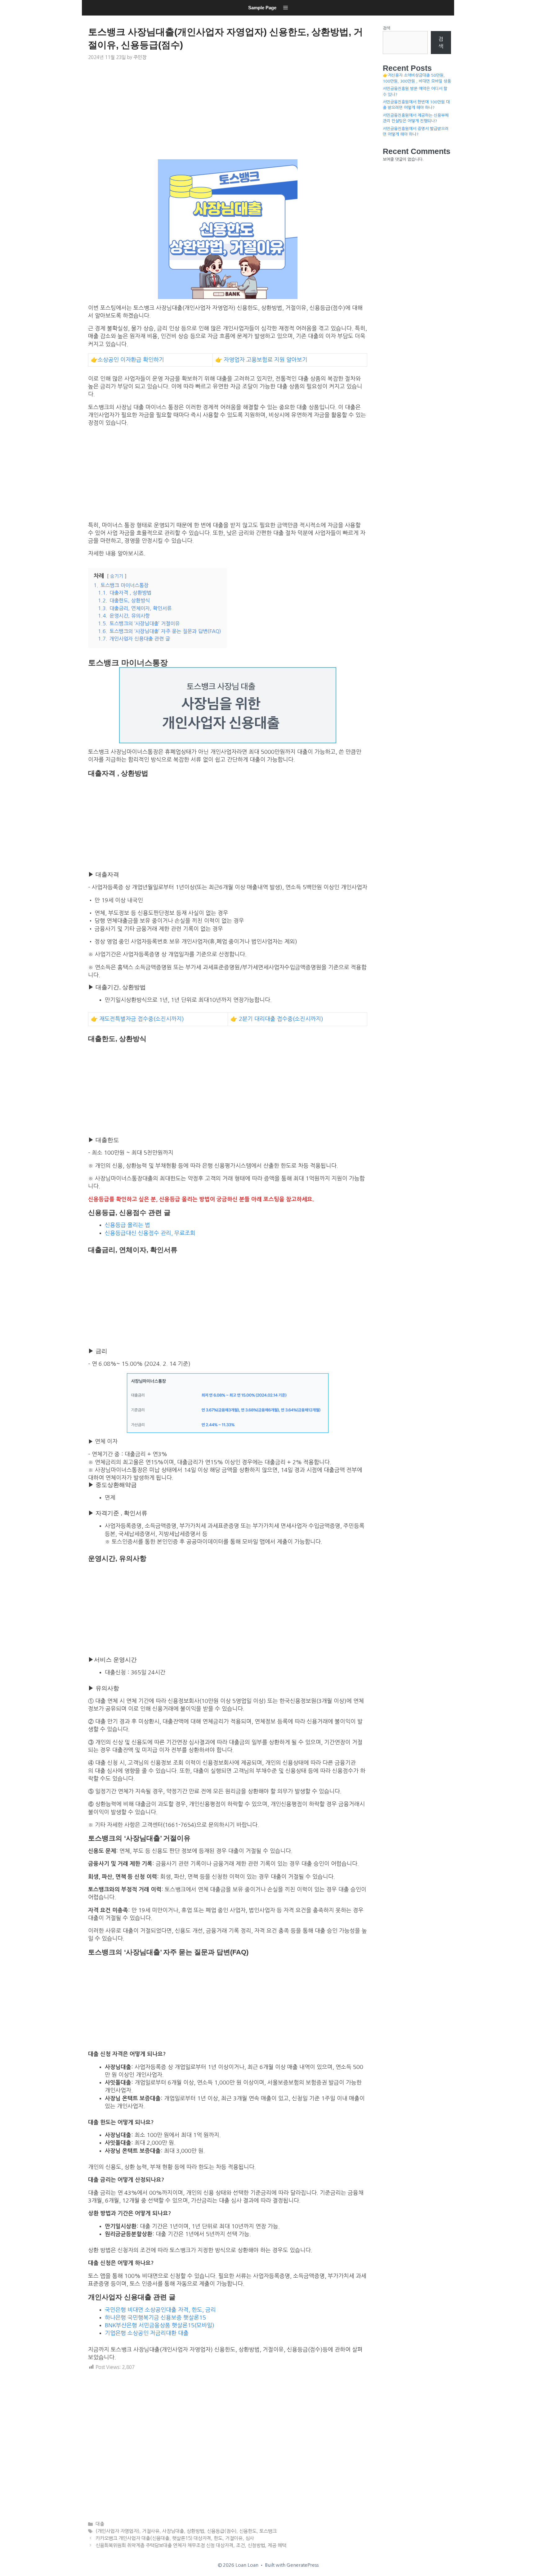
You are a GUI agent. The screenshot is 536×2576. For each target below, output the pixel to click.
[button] (286, 8)
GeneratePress (303, 2565)
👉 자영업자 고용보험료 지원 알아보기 (261, 360)
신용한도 (248, 2531)
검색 (386, 28)
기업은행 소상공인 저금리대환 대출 (147, 2333)
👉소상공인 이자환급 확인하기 (127, 360)
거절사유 (151, 2531)
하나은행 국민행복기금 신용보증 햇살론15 (155, 2318)
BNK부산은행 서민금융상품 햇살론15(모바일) (160, 2325)
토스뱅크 (268, 2531)
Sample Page (262, 8)
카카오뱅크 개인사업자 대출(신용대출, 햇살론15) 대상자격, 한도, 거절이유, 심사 (175, 2538)
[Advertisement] (228, 113)
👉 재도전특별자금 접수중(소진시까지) (137, 1019)
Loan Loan (90, 17)
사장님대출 (173, 2531)
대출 (100, 2524)
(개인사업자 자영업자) (117, 2531)
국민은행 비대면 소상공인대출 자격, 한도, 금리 (160, 2310)
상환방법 (195, 2531)
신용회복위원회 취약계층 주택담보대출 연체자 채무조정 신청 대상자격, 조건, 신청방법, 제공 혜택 (191, 2545)
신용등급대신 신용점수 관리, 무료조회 (150, 1233)
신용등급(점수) (222, 2531)
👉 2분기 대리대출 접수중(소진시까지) (277, 1019)
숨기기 (117, 576)
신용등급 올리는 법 (127, 1225)
